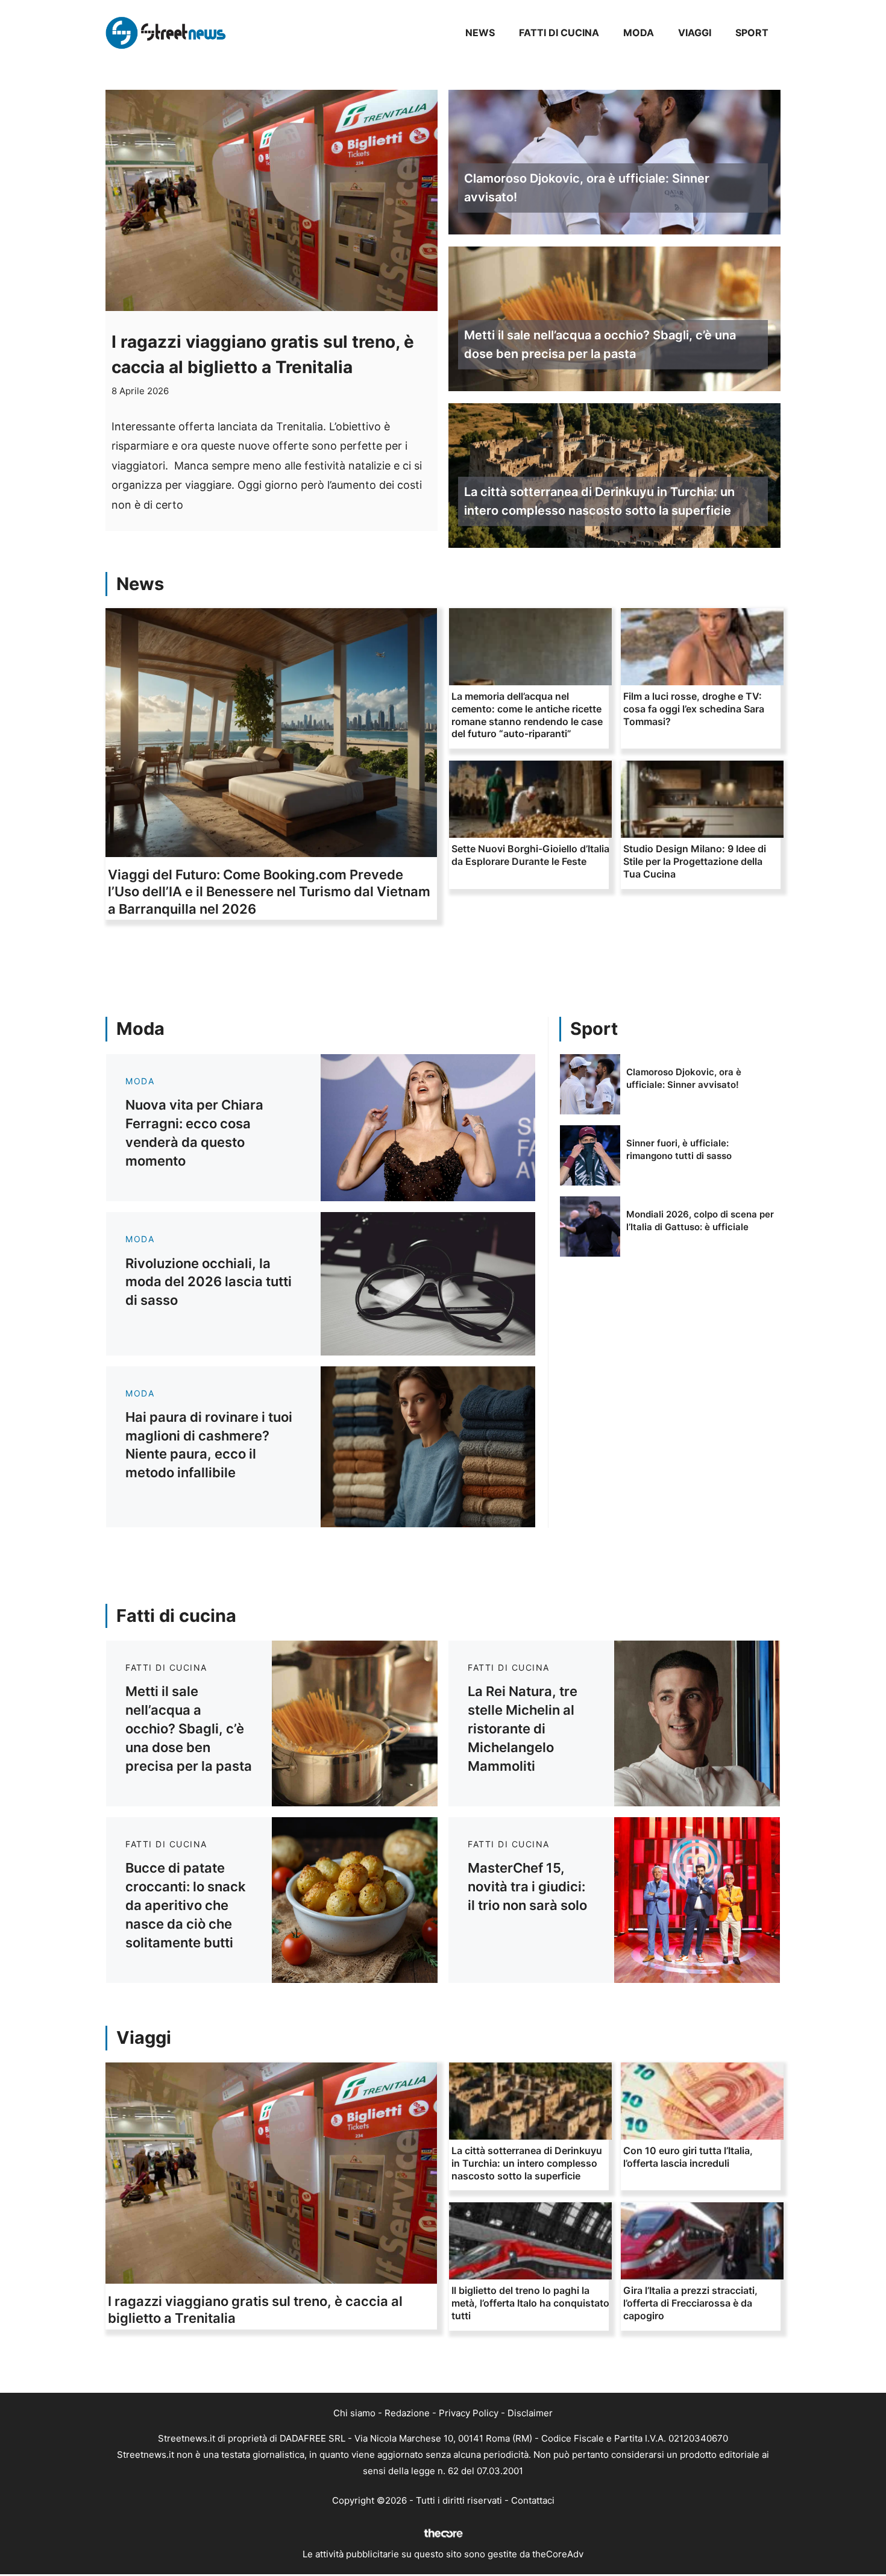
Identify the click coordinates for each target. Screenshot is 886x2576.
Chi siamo (354, 2413)
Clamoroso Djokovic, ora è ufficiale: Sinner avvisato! (587, 188)
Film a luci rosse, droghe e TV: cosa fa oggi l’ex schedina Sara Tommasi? (694, 709)
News (480, 33)
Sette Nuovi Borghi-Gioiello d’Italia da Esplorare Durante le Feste (530, 855)
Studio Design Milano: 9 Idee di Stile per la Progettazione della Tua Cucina (695, 861)
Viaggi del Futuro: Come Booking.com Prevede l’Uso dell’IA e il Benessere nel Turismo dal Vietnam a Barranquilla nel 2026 (269, 892)
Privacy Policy (469, 2413)
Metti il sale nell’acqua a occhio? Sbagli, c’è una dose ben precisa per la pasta (600, 344)
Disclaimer (530, 2413)
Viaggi (695, 33)
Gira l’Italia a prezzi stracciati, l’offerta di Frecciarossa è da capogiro (690, 2303)
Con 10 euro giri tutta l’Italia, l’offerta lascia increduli (688, 2157)
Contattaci (533, 2500)
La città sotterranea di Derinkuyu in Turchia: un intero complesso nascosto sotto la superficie (599, 501)
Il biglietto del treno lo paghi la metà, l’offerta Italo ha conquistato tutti (530, 2303)
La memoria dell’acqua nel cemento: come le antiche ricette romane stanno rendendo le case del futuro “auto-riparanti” (527, 715)
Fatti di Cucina (559, 33)
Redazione (407, 2413)
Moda (639, 33)
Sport (752, 33)
